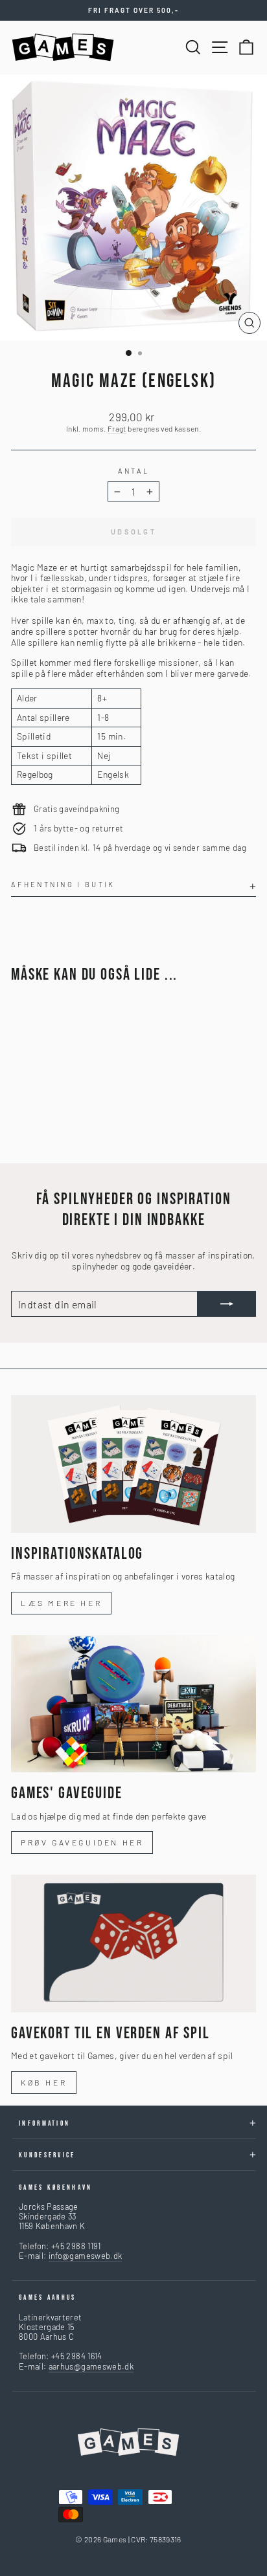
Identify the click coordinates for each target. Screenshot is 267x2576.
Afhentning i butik (63, 884)
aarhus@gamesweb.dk (91, 2366)
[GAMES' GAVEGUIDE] (133, 1704)
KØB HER (44, 2082)
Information (44, 2123)
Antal (134, 471)
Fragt (117, 428)
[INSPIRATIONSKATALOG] (133, 1464)
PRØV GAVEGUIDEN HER (82, 1842)
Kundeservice (47, 2155)
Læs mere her (61, 1603)
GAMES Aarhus (48, 2297)
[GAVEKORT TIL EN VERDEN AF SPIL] (133, 1943)
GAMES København (56, 2187)
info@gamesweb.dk (86, 2256)
